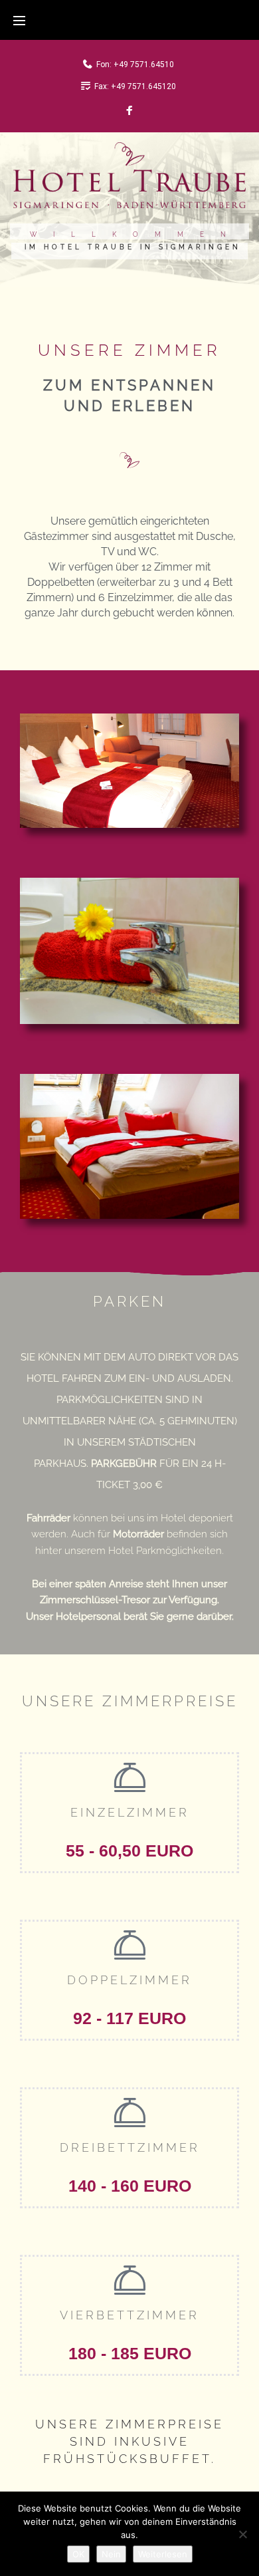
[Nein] (242, 2534)
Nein (111, 2554)
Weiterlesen (163, 2554)
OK (78, 2554)
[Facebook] (129, 111)
